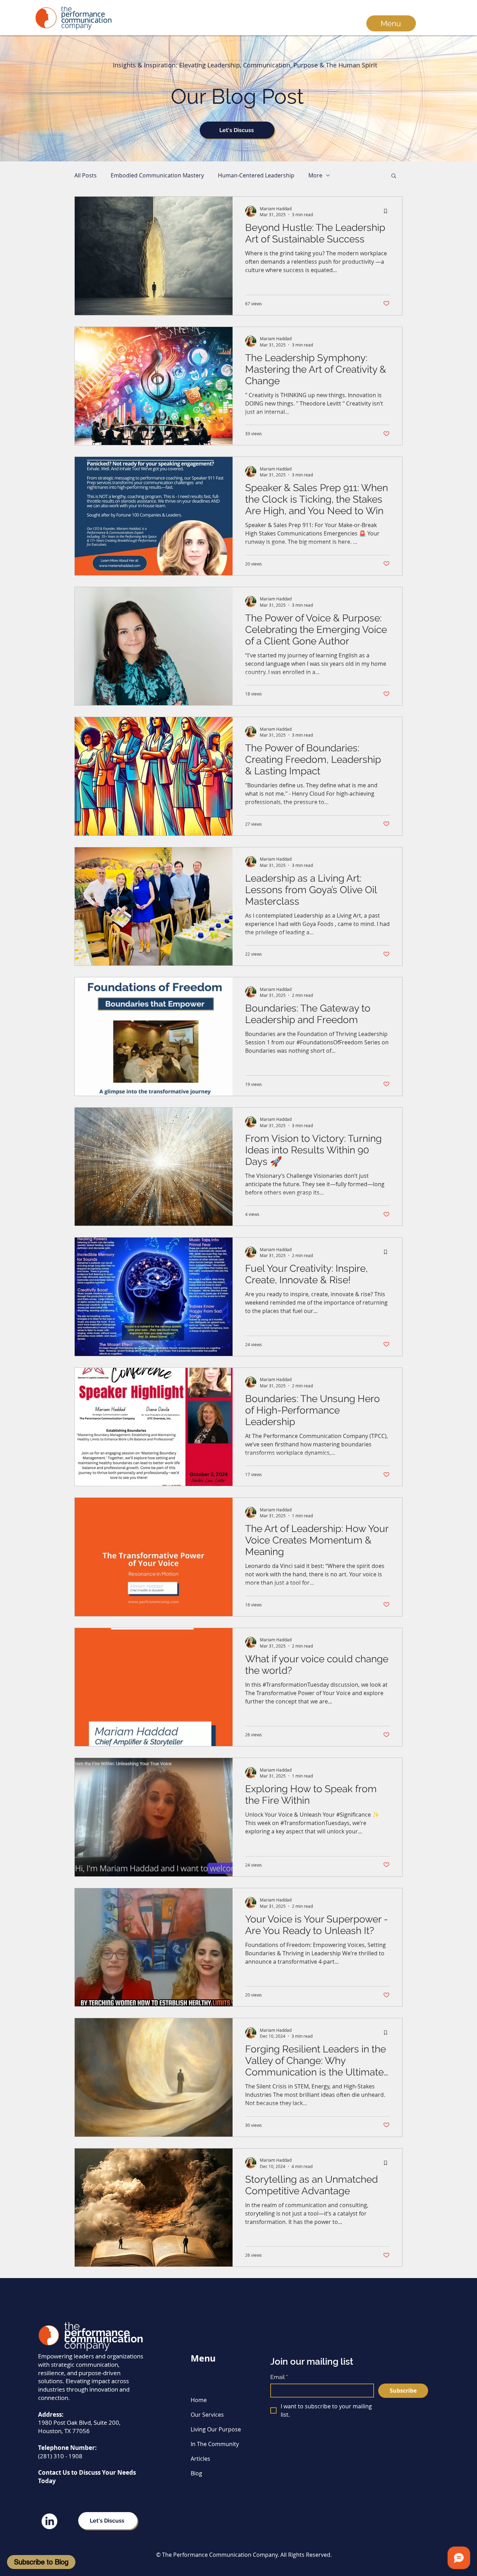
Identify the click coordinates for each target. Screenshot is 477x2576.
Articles (200, 2459)
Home (199, 2400)
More (315, 175)
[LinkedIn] (49, 2521)
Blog (196, 2473)
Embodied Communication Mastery (157, 175)
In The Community (215, 2444)
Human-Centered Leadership (256, 175)
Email (279, 2377)
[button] (394, 176)
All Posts (86, 175)
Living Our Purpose (216, 2429)
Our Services (207, 2415)
